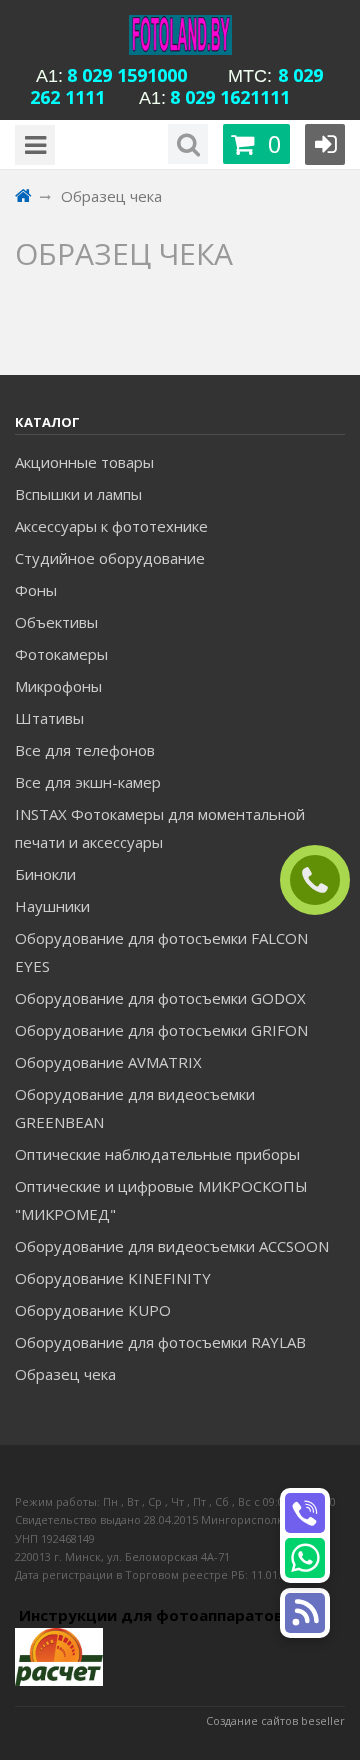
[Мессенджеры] (305, 1613)
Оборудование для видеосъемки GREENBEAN (135, 1108)
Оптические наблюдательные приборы (157, 1154)
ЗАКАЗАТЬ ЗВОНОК (323, 880)
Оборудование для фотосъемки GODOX (160, 998)
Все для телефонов (85, 750)
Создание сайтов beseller (275, 1720)
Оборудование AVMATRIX (108, 1062)
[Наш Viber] (305, 1513)
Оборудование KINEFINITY (113, 1278)
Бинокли (45, 874)
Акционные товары (84, 462)
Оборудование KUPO (93, 1310)
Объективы (56, 622)
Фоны (36, 590)
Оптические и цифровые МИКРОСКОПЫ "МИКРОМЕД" (161, 1200)
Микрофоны (58, 686)
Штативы (49, 718)
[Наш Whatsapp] (305, 1558)
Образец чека (65, 1374)
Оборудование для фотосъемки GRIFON (161, 1030)
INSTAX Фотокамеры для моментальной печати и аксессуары (160, 828)
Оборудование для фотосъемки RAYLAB (160, 1342)
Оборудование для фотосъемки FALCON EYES (161, 952)
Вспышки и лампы (78, 494)
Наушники (52, 906)
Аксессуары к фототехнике (111, 526)
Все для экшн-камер (88, 782)
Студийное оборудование (110, 558)
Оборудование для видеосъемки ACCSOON (172, 1246)
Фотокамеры (61, 654)
